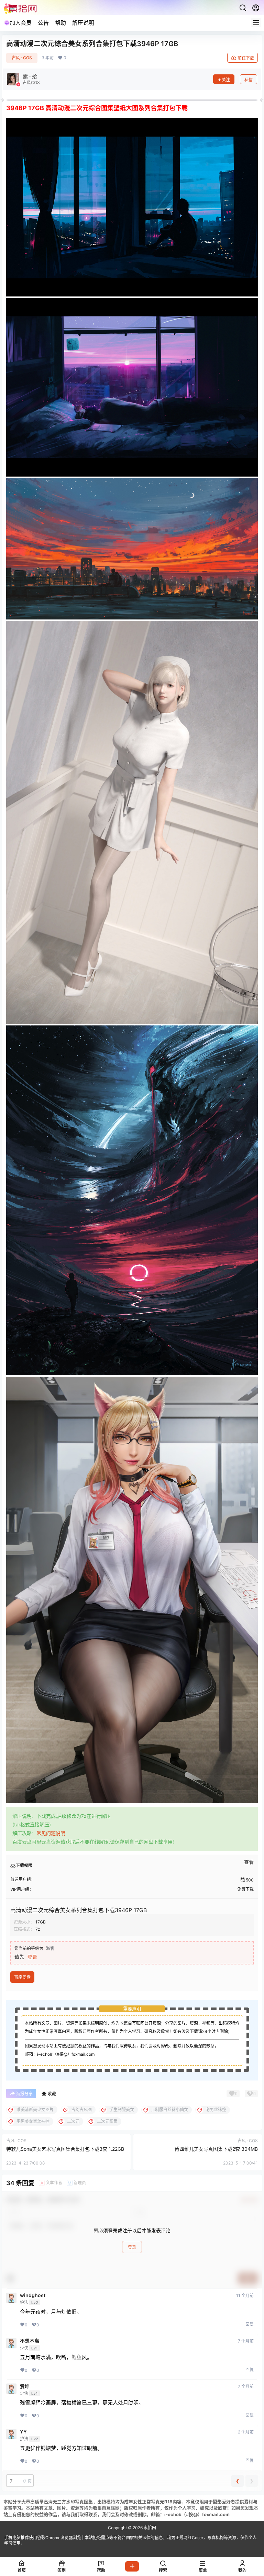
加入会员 (21, 23)
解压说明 (83, 23)
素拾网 (149, 2528)
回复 (250, 2324)
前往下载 (246, 58)
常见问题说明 (51, 1833)
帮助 (60, 23)
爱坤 (25, 2386)
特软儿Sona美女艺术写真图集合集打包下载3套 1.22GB (65, 2149)
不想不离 (30, 2341)
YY (23, 2432)
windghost (33, 2295)
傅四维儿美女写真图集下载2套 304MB (216, 2149)
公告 (43, 23)
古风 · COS (22, 58)
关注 (226, 80)
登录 (32, 1957)
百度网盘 (22, 1977)
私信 (249, 80)
